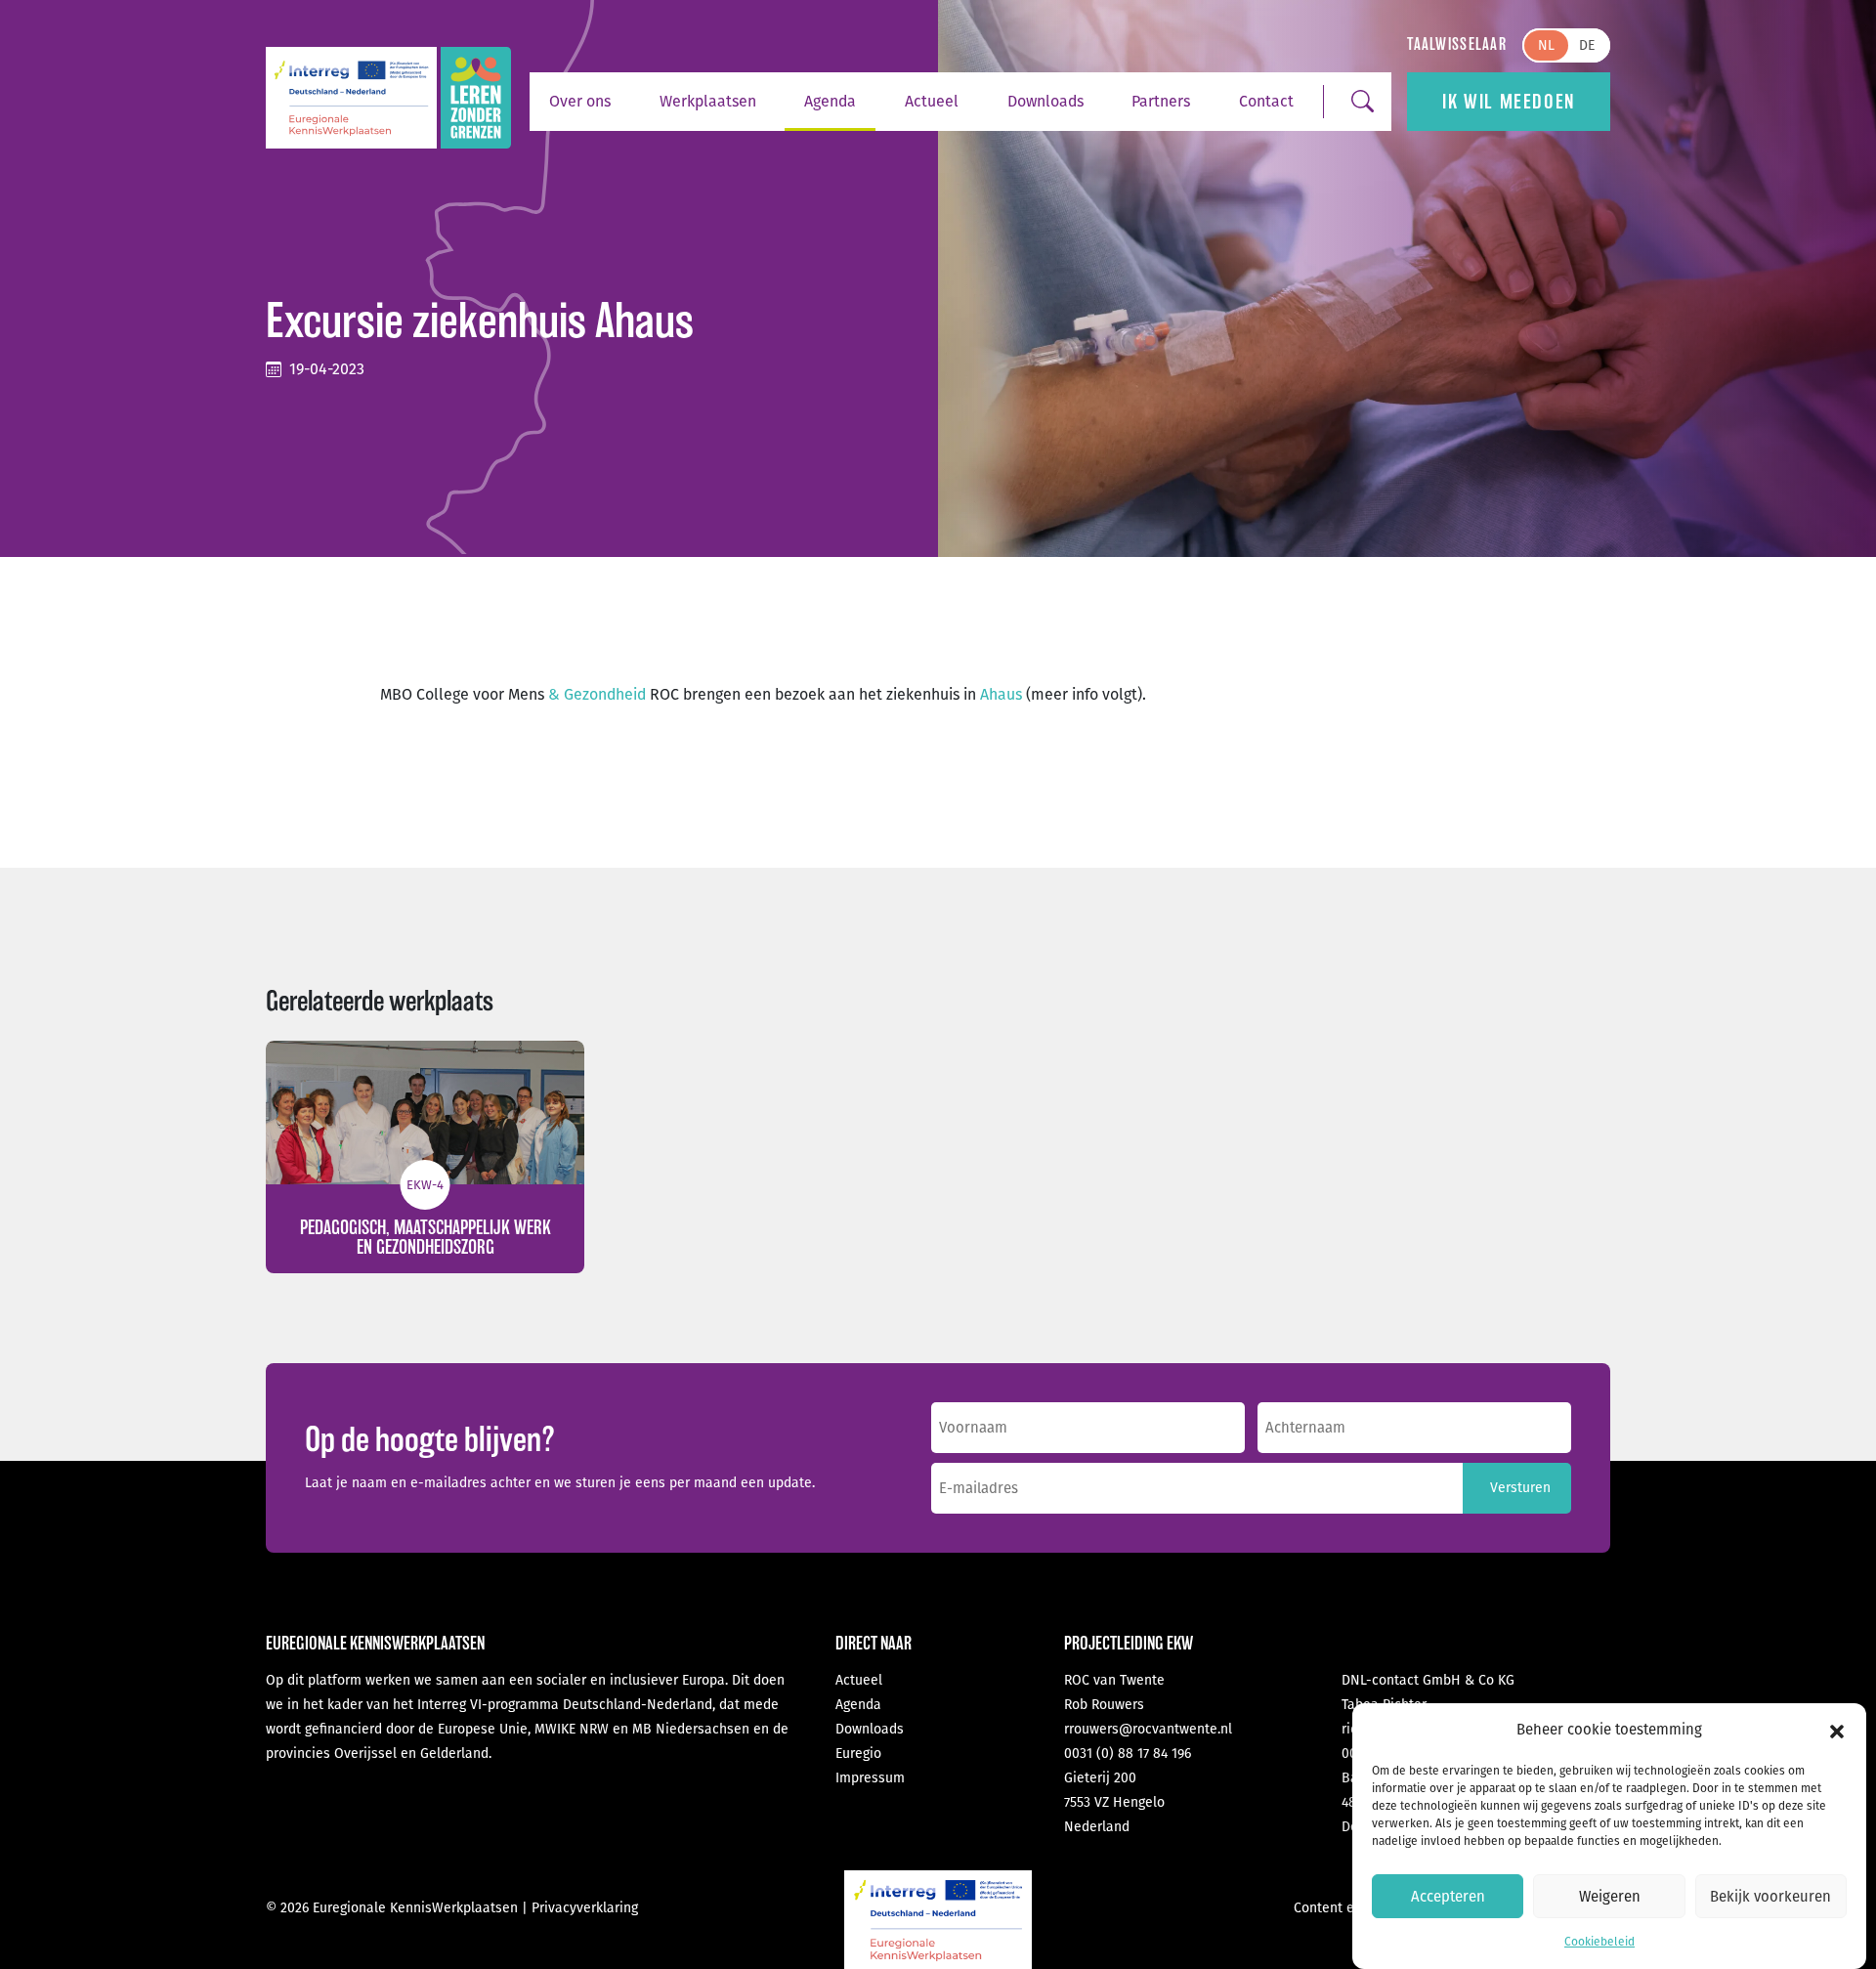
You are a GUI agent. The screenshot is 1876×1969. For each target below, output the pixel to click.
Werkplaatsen (708, 101)
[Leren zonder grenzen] (476, 98)
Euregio (858, 1754)
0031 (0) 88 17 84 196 (1128, 1754)
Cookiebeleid (1599, 1942)
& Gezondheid (597, 694)
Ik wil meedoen (1508, 102)
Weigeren (1610, 1897)
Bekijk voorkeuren (1770, 1897)
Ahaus (1001, 694)
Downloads (1045, 101)
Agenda (830, 101)
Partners (1161, 101)
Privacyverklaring (585, 1908)
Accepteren (1448, 1897)
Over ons (580, 101)
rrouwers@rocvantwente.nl (1148, 1729)
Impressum (870, 1778)
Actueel (932, 101)
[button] (1837, 1731)
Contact (1266, 101)
